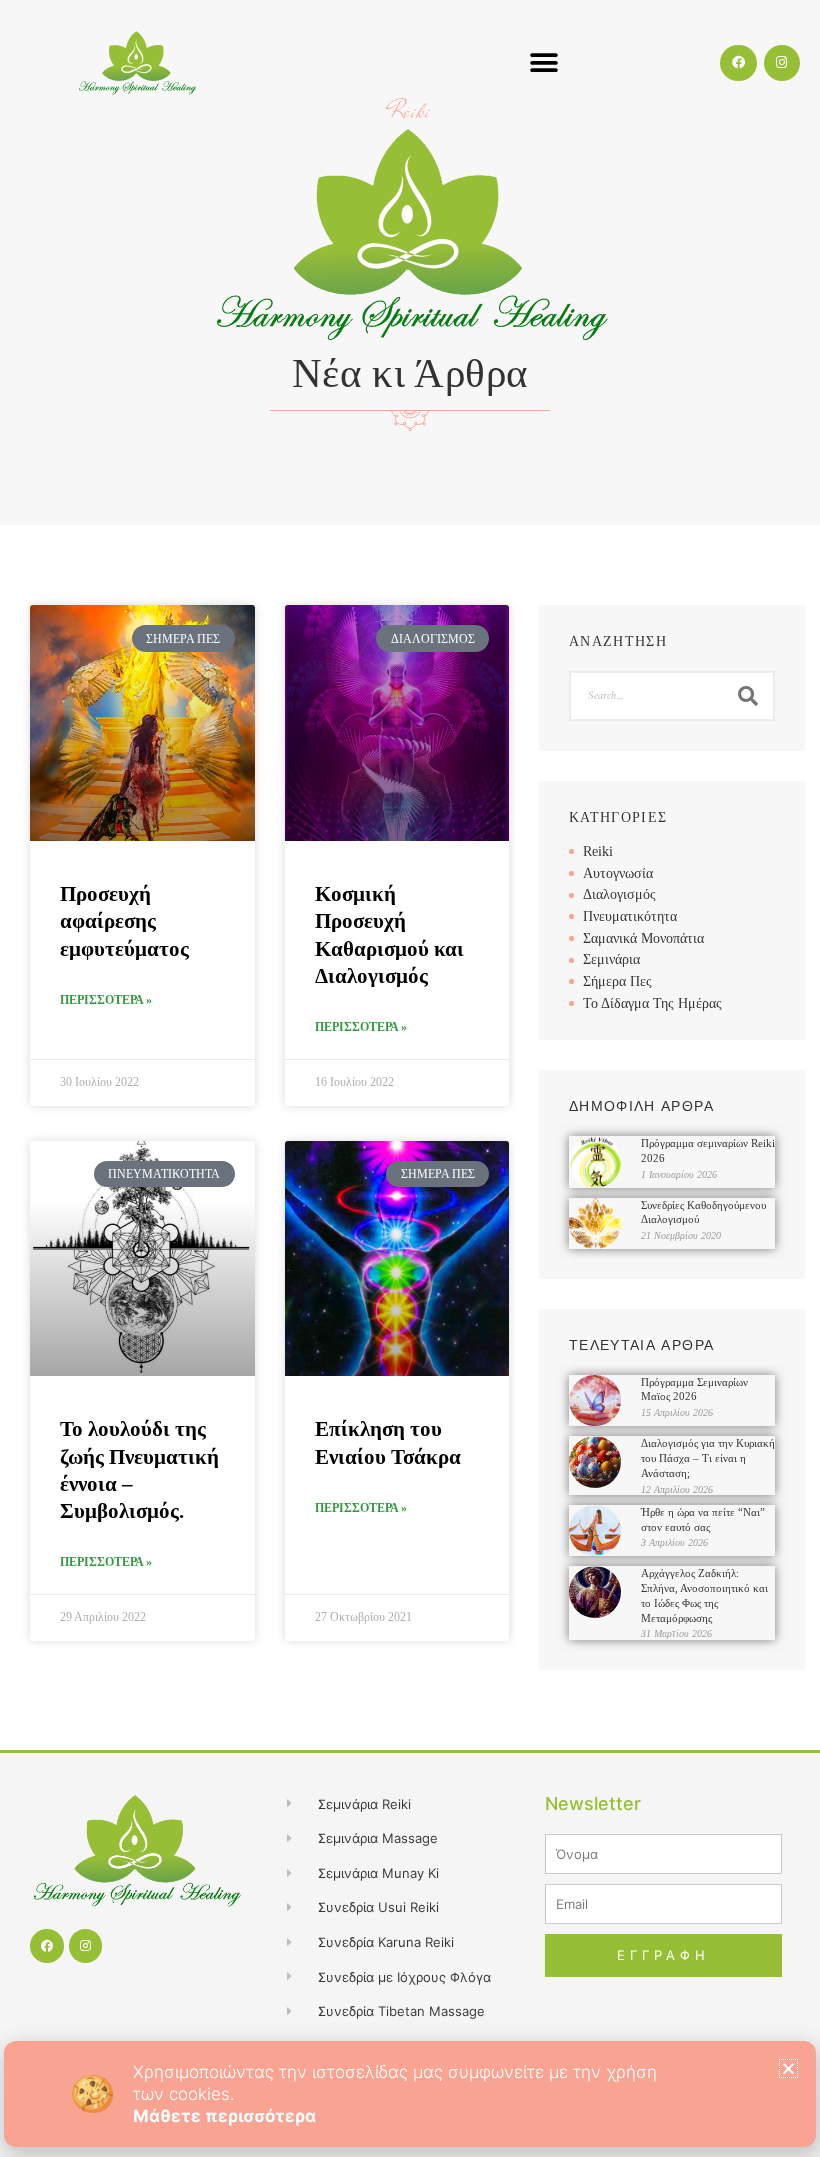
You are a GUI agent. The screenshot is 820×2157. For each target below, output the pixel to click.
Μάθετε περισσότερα (224, 2116)
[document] (410, 1078)
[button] (788, 2068)
